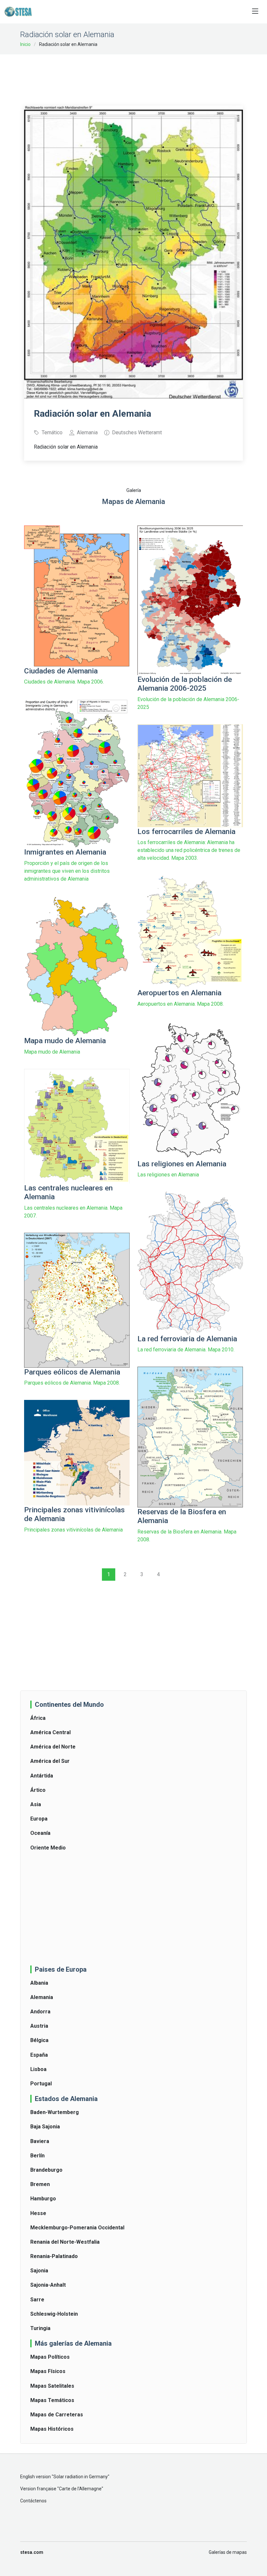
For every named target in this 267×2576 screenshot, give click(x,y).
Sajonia (39, 2271)
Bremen (40, 2184)
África (38, 1718)
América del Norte (53, 1747)
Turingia (40, 2328)
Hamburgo (43, 2199)
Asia (36, 1804)
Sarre (37, 2300)
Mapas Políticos (50, 2357)
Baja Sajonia (45, 2127)
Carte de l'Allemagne (80, 2489)
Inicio (25, 44)
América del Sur (50, 1761)
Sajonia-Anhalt (48, 2285)
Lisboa (38, 2069)
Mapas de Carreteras (57, 2415)
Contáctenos (33, 2501)
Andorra (40, 2012)
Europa (39, 1819)
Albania (39, 1983)
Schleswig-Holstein (54, 2314)
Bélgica (39, 2040)
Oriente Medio (48, 1848)
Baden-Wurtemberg (55, 2112)
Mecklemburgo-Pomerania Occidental (77, 2228)
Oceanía (40, 1833)
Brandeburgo (46, 2170)
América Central (50, 1732)
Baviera (40, 2141)
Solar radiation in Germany (81, 2477)
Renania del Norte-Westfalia (65, 2242)
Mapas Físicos (48, 2371)
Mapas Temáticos (52, 2400)
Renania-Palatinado (54, 2256)
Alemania (42, 1997)
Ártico (38, 1790)
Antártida (42, 1776)
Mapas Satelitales (52, 2386)
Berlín (37, 2156)
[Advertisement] (143, 76)
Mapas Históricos (52, 2429)
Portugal (41, 2084)
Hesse (38, 2213)
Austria (39, 2026)
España (39, 2055)
